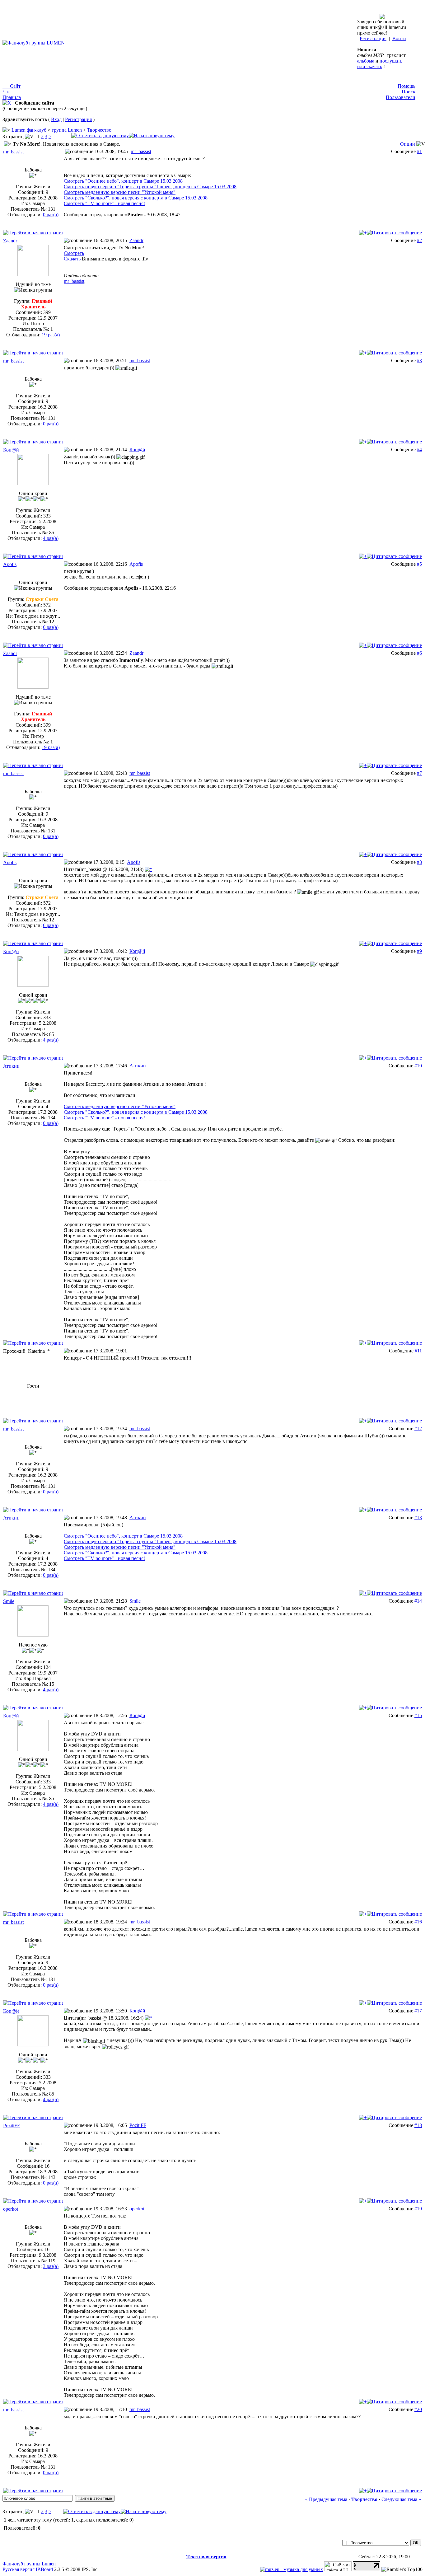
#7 (419, 773)
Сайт (12, 86)
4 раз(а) (51, 538)
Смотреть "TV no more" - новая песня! (104, 203)
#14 (418, 1601)
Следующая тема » (401, 2499)
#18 (418, 2125)
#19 (418, 2209)
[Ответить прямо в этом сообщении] (394, 233)
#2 (419, 240)
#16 (418, 1922)
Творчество (99, 130)
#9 (419, 951)
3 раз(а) (51, 2266)
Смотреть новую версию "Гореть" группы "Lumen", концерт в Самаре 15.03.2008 (150, 187)
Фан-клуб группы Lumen (29, 2564)
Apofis (10, 564)
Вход (56, 119)
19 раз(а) (51, 335)
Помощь (406, 86)
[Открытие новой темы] (152, 136)
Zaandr (10, 241)
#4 (419, 450)
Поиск (409, 92)
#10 (418, 1066)
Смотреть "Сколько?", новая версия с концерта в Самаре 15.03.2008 (136, 198)
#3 (419, 361)
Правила (12, 97)
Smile (9, 1601)
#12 (418, 1429)
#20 (418, 2409)
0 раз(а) (51, 215)
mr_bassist (13, 152)
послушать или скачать (380, 64)
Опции (408, 144)
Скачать (72, 259)
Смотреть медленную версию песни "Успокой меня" (120, 192)
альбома (366, 61)
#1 (419, 151)
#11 (418, 1351)
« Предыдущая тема (326, 2499)
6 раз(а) (51, 627)
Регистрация (373, 38)
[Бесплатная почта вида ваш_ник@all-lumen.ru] (382, 17)
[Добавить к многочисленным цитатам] (363, 233)
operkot (11, 2209)
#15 (418, 1715)
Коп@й (11, 450)
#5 (419, 564)
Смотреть (74, 253)
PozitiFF (12, 2126)
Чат (6, 92)
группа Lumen (67, 130)
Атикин (11, 1066)
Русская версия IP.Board (28, 2569)
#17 (418, 2011)
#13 (418, 1517)
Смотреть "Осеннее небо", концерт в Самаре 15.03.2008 (123, 181)
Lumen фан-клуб (29, 130)
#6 (419, 653)
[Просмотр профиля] (33, 274)
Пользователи (401, 97)
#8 (419, 862)
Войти (399, 38)
